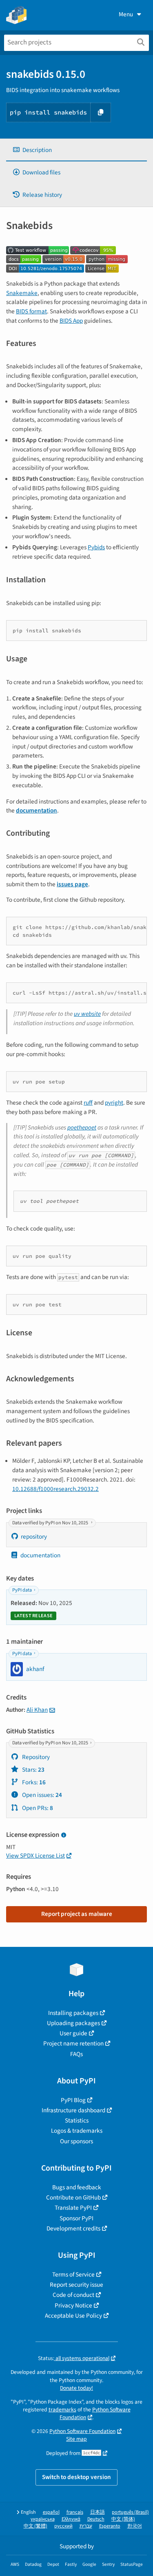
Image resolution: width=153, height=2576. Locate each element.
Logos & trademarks (77, 2131)
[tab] (76, 150)
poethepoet (82, 1127)
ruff (88, 1103)
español (51, 2512)
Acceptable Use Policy (73, 2316)
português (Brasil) (130, 2512)
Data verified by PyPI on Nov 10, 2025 (51, 1523)
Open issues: (41, 1795)
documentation (40, 1555)
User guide (73, 2033)
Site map (76, 2439)
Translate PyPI (73, 2208)
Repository (35, 1757)
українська (43, 2519)
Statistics (77, 2120)
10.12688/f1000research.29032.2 (55, 1489)
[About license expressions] (63, 1835)
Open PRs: (37, 1808)
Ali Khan (37, 1710)
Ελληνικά (71, 2519)
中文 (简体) (123, 2519)
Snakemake (22, 293)
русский (63, 2526)
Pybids (96, 547)
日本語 (98, 2512)
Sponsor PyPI (76, 2218)
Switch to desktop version (76, 2477)
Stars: (33, 1770)
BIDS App (71, 321)
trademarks (62, 2410)
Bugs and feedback (77, 2187)
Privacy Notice (73, 2305)
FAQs (76, 2054)
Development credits (73, 2228)
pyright (114, 1103)
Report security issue (76, 2285)
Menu (126, 14)
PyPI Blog (73, 2100)
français (75, 2512)
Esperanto (110, 2526)
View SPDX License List (35, 1856)
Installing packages (73, 2013)
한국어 (135, 2526)
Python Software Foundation (82, 2431)
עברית (86, 2526)
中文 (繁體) (35, 2526)
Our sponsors (76, 2141)
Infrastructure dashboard (73, 2110)
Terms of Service (73, 2274)
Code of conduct (73, 2295)
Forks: (33, 1782)
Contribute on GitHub (73, 2197)
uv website (87, 1014)
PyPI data (22, 1590)
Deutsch (96, 2519)
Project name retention (73, 2043)
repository (34, 1537)
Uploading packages (73, 2023)
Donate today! (76, 2388)
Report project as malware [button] (77, 1914)
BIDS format (31, 311)
